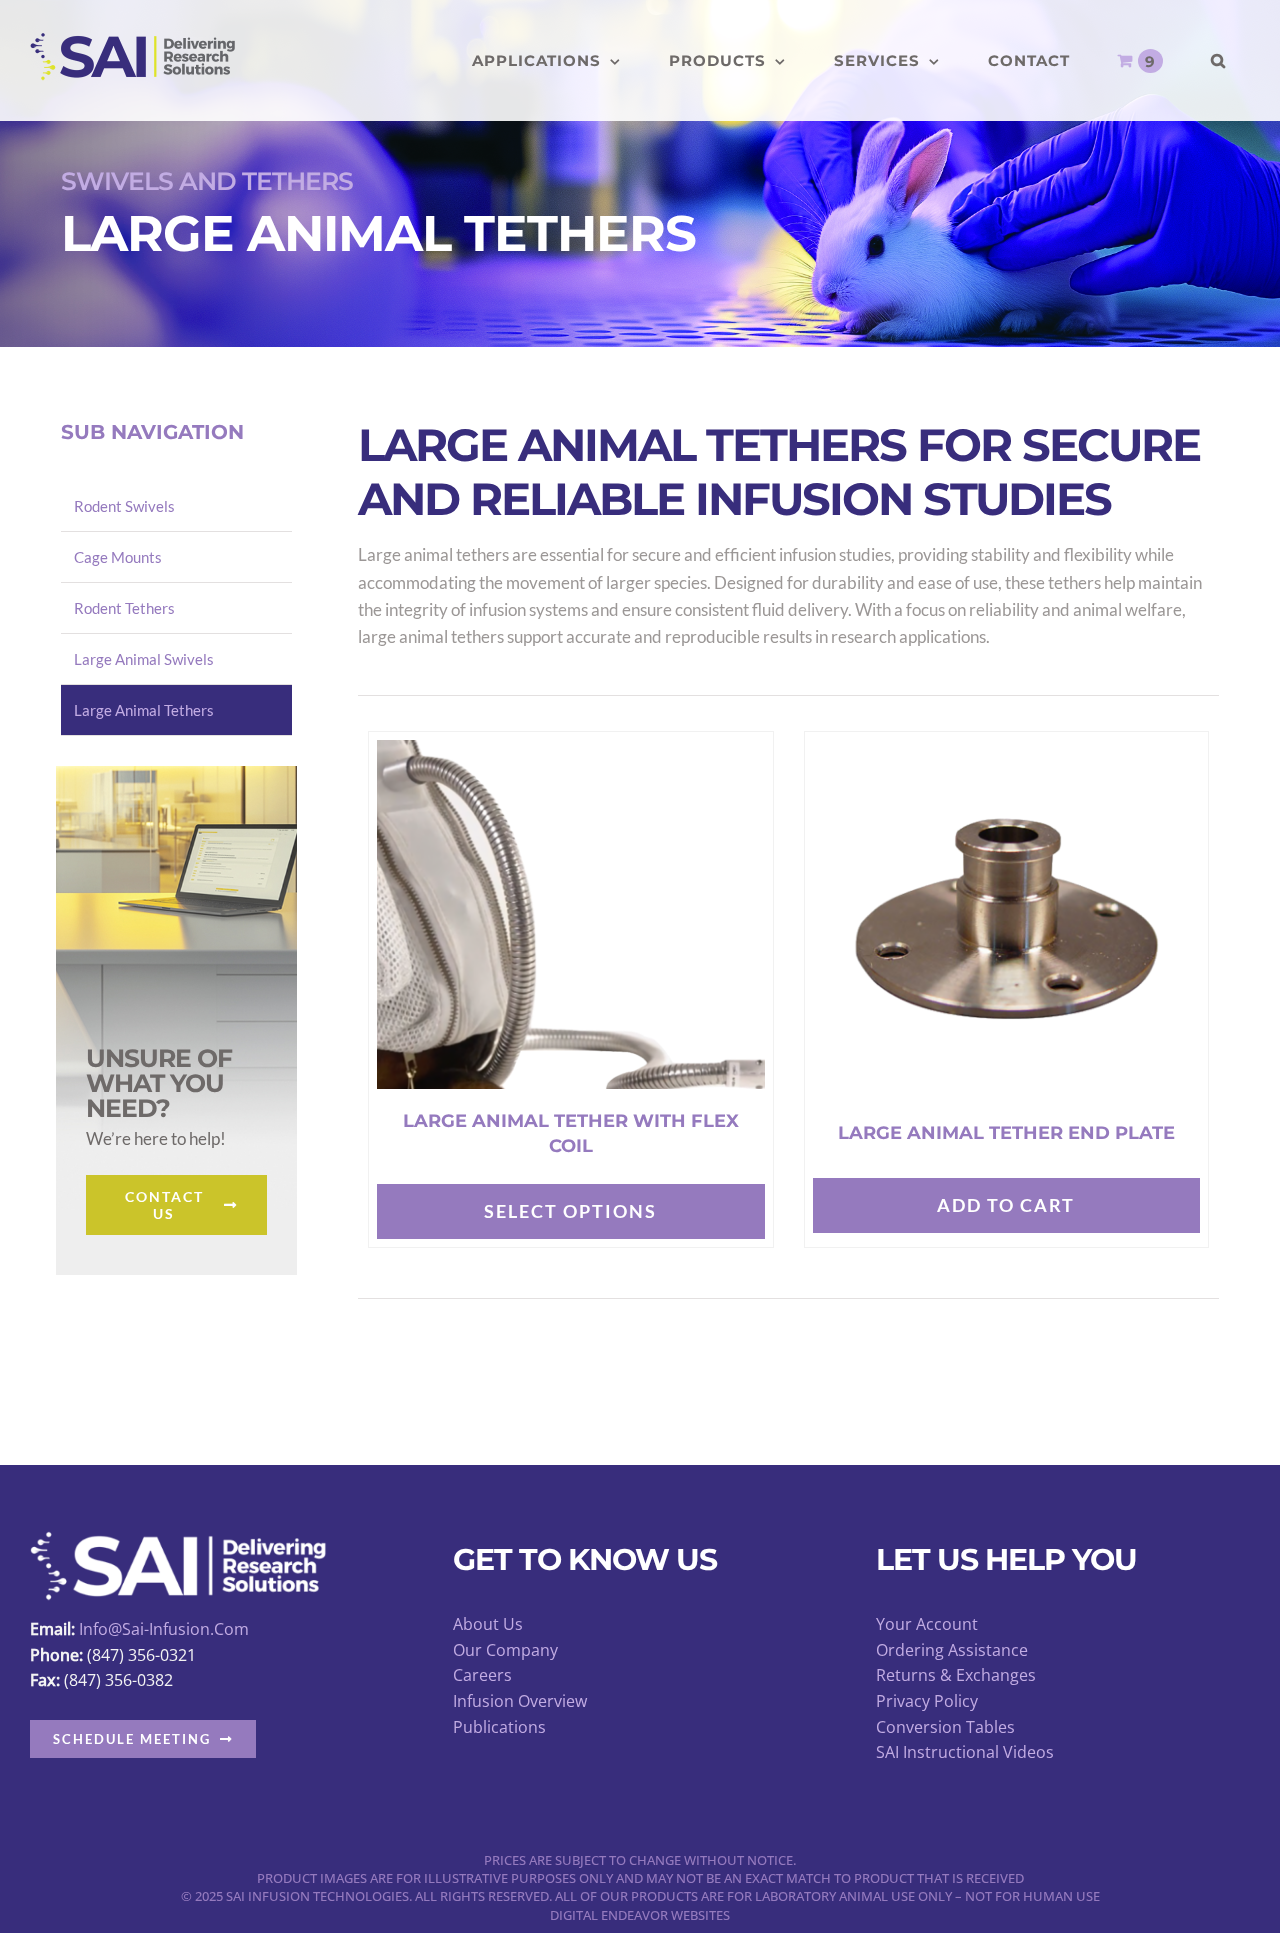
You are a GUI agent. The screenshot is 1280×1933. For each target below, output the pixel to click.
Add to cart (1006, 1205)
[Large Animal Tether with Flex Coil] (571, 753)
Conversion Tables (945, 1727)
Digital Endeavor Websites (640, 1915)
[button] (1218, 60)
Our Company (505, 1650)
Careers (482, 1675)
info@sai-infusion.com (164, 1629)
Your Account (927, 1624)
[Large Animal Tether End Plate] (1007, 759)
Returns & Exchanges (956, 1675)
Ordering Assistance (952, 1650)
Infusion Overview (520, 1701)
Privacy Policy (927, 1701)
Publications (499, 1727)
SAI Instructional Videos (965, 1752)
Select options (570, 1211)
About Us (488, 1624)
